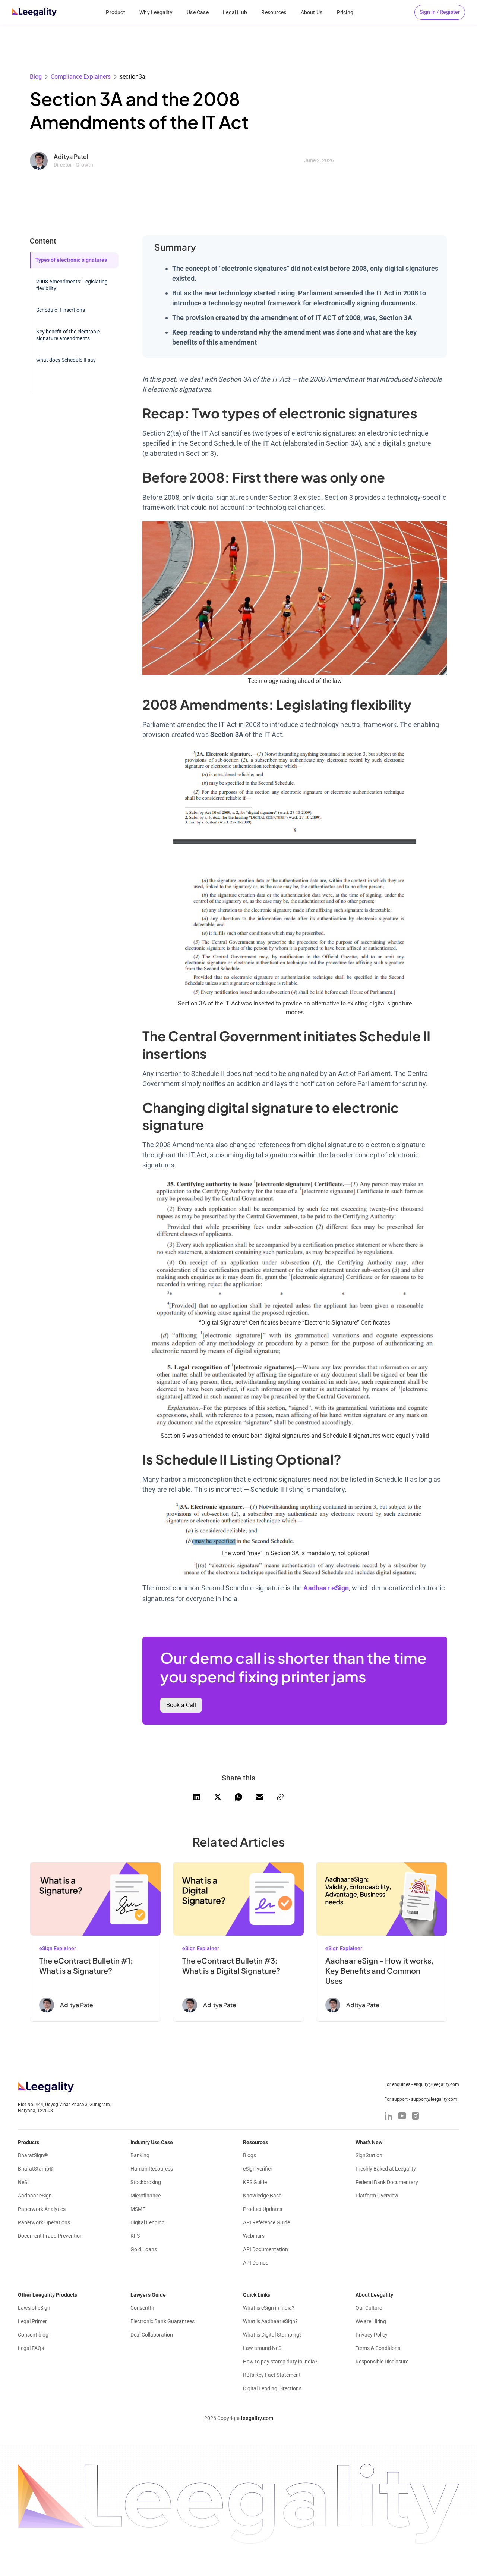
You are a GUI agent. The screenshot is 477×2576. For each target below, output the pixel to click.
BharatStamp (36, 2169)
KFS (135, 2236)
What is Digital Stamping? (272, 2335)
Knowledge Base (262, 2196)
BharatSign (33, 2155)
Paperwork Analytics (42, 2209)
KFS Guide (255, 2182)
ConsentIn (142, 2308)
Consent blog (33, 2335)
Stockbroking (146, 2182)
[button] (440, 12)
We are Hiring (371, 2321)
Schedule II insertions (61, 310)
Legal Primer (32, 2321)
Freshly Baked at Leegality (386, 2169)
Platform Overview (377, 2196)
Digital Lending (148, 2222)
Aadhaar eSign (35, 2196)
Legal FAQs (31, 2348)
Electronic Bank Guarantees (162, 2321)
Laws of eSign (34, 2308)
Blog (36, 77)
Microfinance (146, 2196)
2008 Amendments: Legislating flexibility (72, 285)
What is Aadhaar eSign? (270, 2321)
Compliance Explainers (81, 77)
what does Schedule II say (66, 360)
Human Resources (152, 2169)
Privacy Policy (372, 2335)
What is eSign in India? (269, 2308)
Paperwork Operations (44, 2222)
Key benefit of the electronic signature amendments (68, 335)
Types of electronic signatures (71, 260)
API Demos (256, 2263)
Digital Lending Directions (272, 2388)
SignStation (369, 2155)
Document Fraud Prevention (50, 2236)
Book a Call (181, 1705)
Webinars (254, 2236)
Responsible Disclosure (382, 2362)
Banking (140, 2155)
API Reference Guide (266, 2222)
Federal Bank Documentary (387, 2182)
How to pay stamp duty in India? (280, 2362)
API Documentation (266, 2249)
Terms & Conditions (378, 2348)
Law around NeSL (264, 2348)
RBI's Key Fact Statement (272, 2375)
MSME (138, 2209)
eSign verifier (258, 2169)
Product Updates (263, 2209)
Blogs (249, 2155)
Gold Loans (144, 2249)
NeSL (24, 2182)
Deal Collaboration (152, 2335)
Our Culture (369, 2308)
